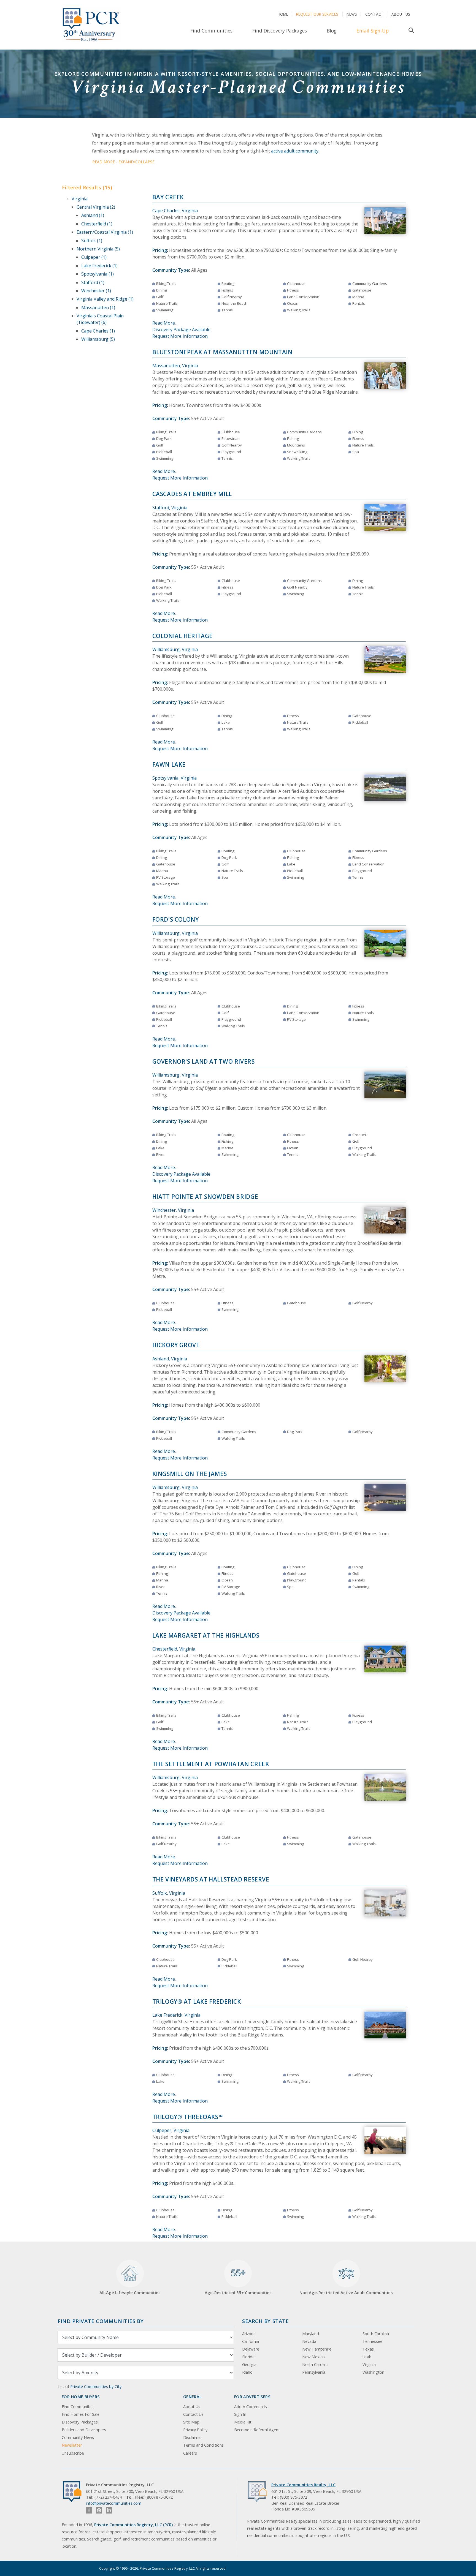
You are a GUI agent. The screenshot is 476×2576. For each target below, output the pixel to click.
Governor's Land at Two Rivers (204, 1061)
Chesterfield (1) (97, 224)
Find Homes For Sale (81, 2414)
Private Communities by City (96, 2386)
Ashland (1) (93, 215)
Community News (78, 2437)
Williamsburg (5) (98, 339)
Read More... (165, 323)
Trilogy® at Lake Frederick (197, 2002)
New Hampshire (317, 2349)
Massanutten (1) (98, 307)
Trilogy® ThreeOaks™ (188, 2117)
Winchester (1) (96, 291)
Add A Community (251, 2407)
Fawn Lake (169, 764)
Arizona (249, 2334)
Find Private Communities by (101, 2321)
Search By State (265, 2321)
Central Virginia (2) (96, 207)
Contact (374, 14)
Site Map (191, 2422)
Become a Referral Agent (257, 2430)
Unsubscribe (73, 2453)
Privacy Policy (195, 2430)
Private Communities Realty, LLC (303, 2485)
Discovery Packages (80, 2422)
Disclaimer (193, 2437)
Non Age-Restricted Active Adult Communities (346, 2292)
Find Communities (211, 31)
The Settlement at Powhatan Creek (211, 1764)
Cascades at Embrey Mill (192, 494)
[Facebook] (89, 2510)
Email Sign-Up (373, 31)
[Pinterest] (99, 2510)
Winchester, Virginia (173, 1210)
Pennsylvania (314, 2372)
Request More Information (180, 336)
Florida (248, 2357)
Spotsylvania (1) (98, 274)
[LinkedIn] (109, 2510)
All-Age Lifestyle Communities (130, 2292)
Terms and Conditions (203, 2445)
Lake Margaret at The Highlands (206, 1635)
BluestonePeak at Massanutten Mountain (222, 352)
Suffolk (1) (92, 241)
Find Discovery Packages (280, 31)
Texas (368, 2349)
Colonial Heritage (183, 636)
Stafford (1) (93, 282)
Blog (332, 31)
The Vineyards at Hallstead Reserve (211, 1879)
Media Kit (243, 2422)
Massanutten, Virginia (175, 366)
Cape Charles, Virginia (175, 211)
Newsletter (72, 2445)
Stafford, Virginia (170, 508)
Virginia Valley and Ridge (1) (105, 299)
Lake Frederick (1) (99, 266)
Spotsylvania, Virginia (175, 778)
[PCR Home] (74, 2492)
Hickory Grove (176, 1345)
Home (283, 14)
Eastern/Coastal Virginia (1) (105, 232)
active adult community (295, 151)
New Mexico (313, 2357)
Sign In (240, 2414)
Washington (373, 2372)
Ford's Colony (176, 919)
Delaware (251, 2349)
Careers (190, 2453)
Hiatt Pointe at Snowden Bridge (205, 1197)
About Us (401, 14)
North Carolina (315, 2364)
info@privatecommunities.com (114, 2503)
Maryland (311, 2334)
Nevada (309, 2341)
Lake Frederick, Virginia (176, 2015)
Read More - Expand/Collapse (123, 162)
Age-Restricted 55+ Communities (238, 2281)
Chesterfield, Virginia (174, 1649)
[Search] (410, 31)
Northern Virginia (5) (98, 249)
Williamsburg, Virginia (175, 649)
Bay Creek (168, 197)
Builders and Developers (84, 2430)
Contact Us (193, 2414)
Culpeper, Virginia (171, 2130)
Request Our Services (317, 14)
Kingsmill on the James (190, 1474)
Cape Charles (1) (98, 331)
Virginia (80, 199)
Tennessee (372, 2341)
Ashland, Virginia (170, 1359)
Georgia (249, 2364)
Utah (367, 2357)
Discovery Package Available (181, 330)
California (251, 2341)
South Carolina (376, 2334)
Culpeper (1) (94, 257)
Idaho (247, 2372)
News (352, 14)
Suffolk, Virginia (169, 1893)
